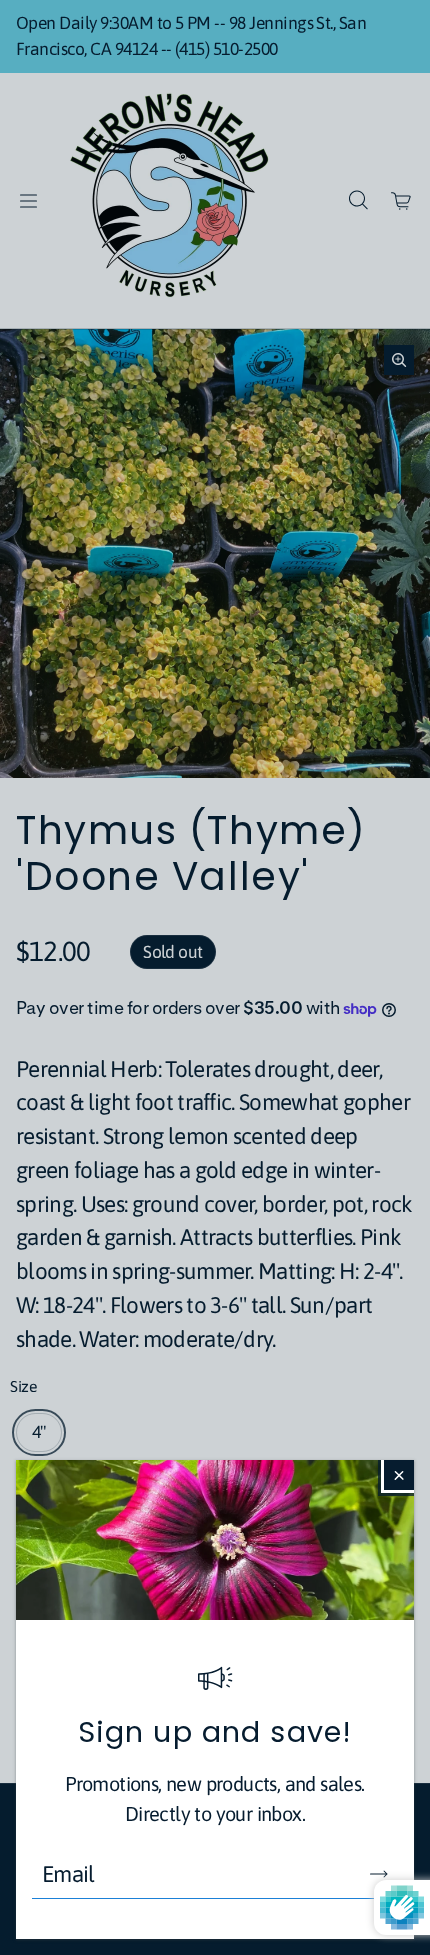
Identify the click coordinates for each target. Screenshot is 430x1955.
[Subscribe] (379, 1874)
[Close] (399, 1475)
